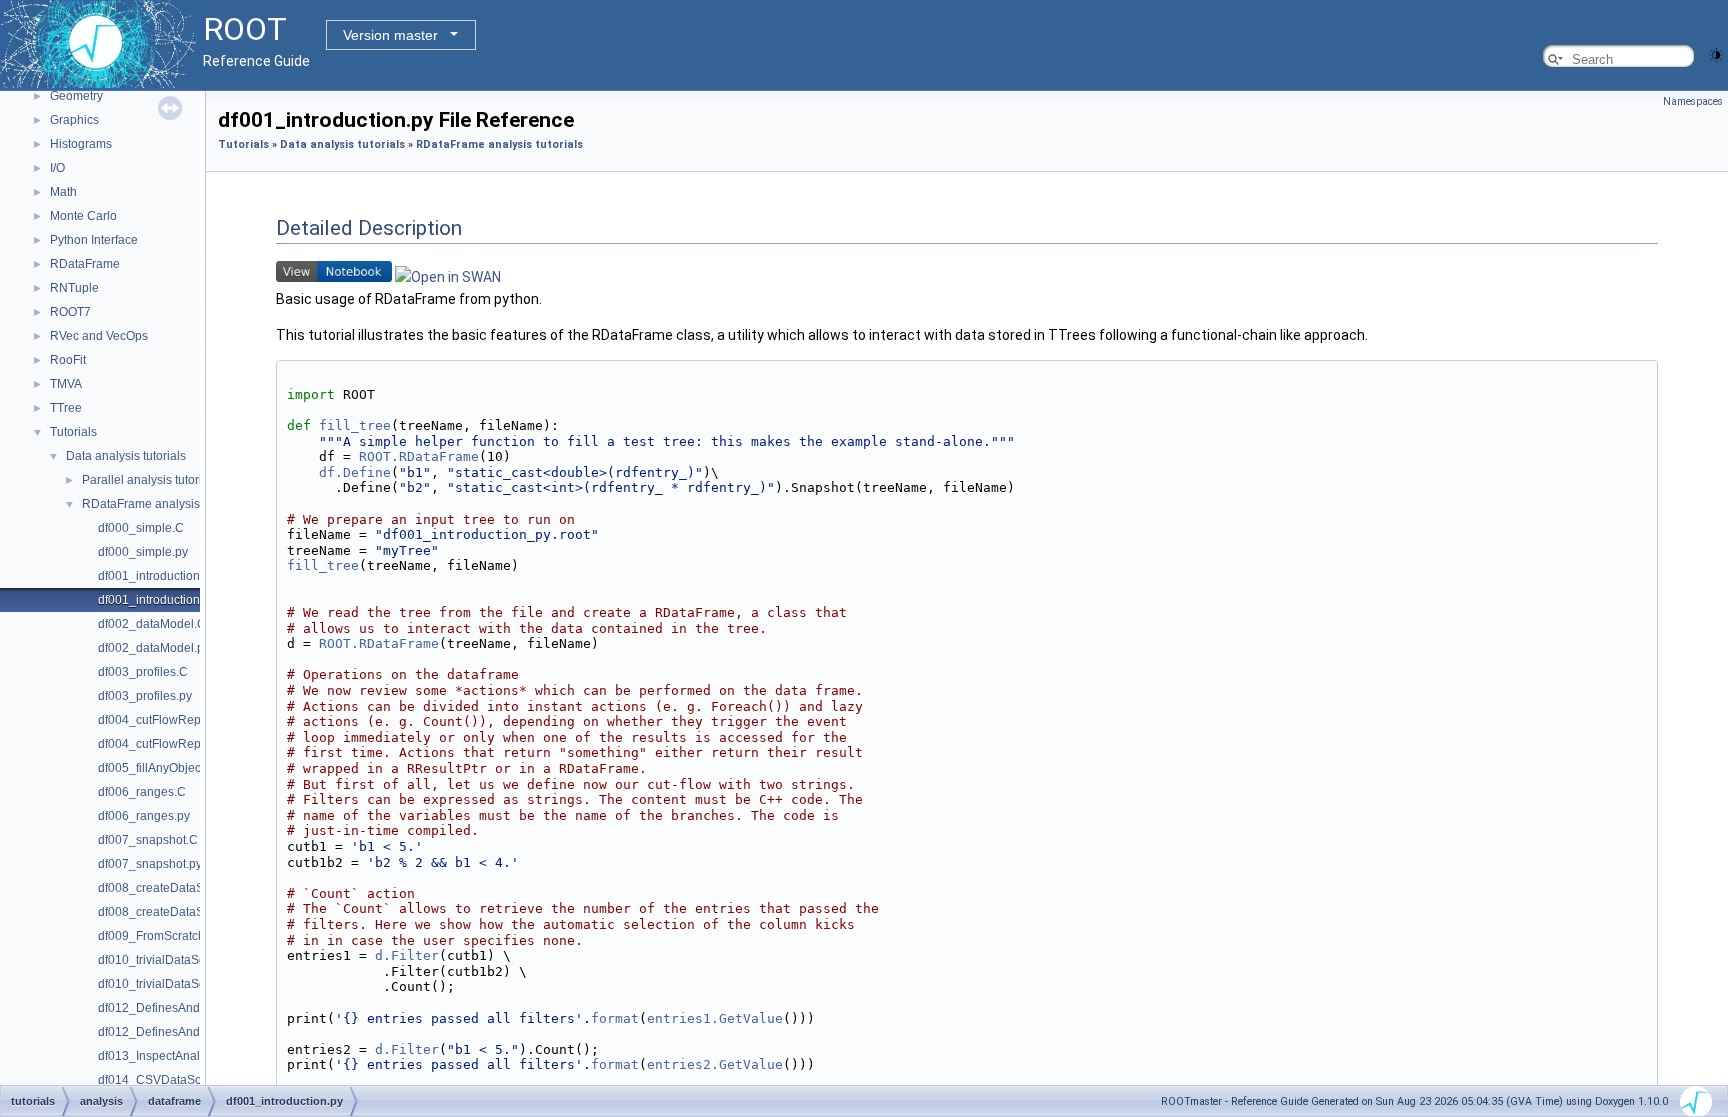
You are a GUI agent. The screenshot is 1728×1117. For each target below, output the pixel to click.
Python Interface (94, 240)
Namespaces (1693, 101)
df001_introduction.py (157, 600)
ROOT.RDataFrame (419, 456)
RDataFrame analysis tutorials (164, 504)
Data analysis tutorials (126, 456)
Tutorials (73, 432)
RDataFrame (85, 264)
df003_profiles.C (143, 672)
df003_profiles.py (145, 696)
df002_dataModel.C (152, 624)
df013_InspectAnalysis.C (165, 1056)
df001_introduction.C (155, 576)
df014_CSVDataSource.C (168, 1080)
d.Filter (407, 955)
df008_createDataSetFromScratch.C (196, 888)
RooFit (68, 360)
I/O (57, 168)
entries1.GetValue (715, 1018)
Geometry (76, 96)
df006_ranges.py (144, 816)
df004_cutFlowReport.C (162, 720)
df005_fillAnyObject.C (157, 768)
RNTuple (74, 288)
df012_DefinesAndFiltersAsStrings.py (199, 1032)
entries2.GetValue (715, 1064)
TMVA (66, 384)
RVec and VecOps (99, 336)
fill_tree (355, 425)
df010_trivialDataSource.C (170, 960)
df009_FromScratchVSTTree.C (181, 936)
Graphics (74, 120)
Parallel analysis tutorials (150, 480)
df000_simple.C (141, 528)
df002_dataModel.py (154, 648)
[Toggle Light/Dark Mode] (1716, 53)
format (615, 1018)
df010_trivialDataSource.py (172, 984)
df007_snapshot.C (148, 840)
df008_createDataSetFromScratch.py (198, 912)
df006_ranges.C (142, 792)
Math (63, 192)
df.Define (355, 472)
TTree (66, 408)
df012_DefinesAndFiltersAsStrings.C (197, 1008)
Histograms (81, 144)
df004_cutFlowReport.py (164, 744)
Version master (390, 35)
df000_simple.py (143, 552)
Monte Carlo (83, 216)
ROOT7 (70, 312)
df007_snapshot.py (150, 864)
